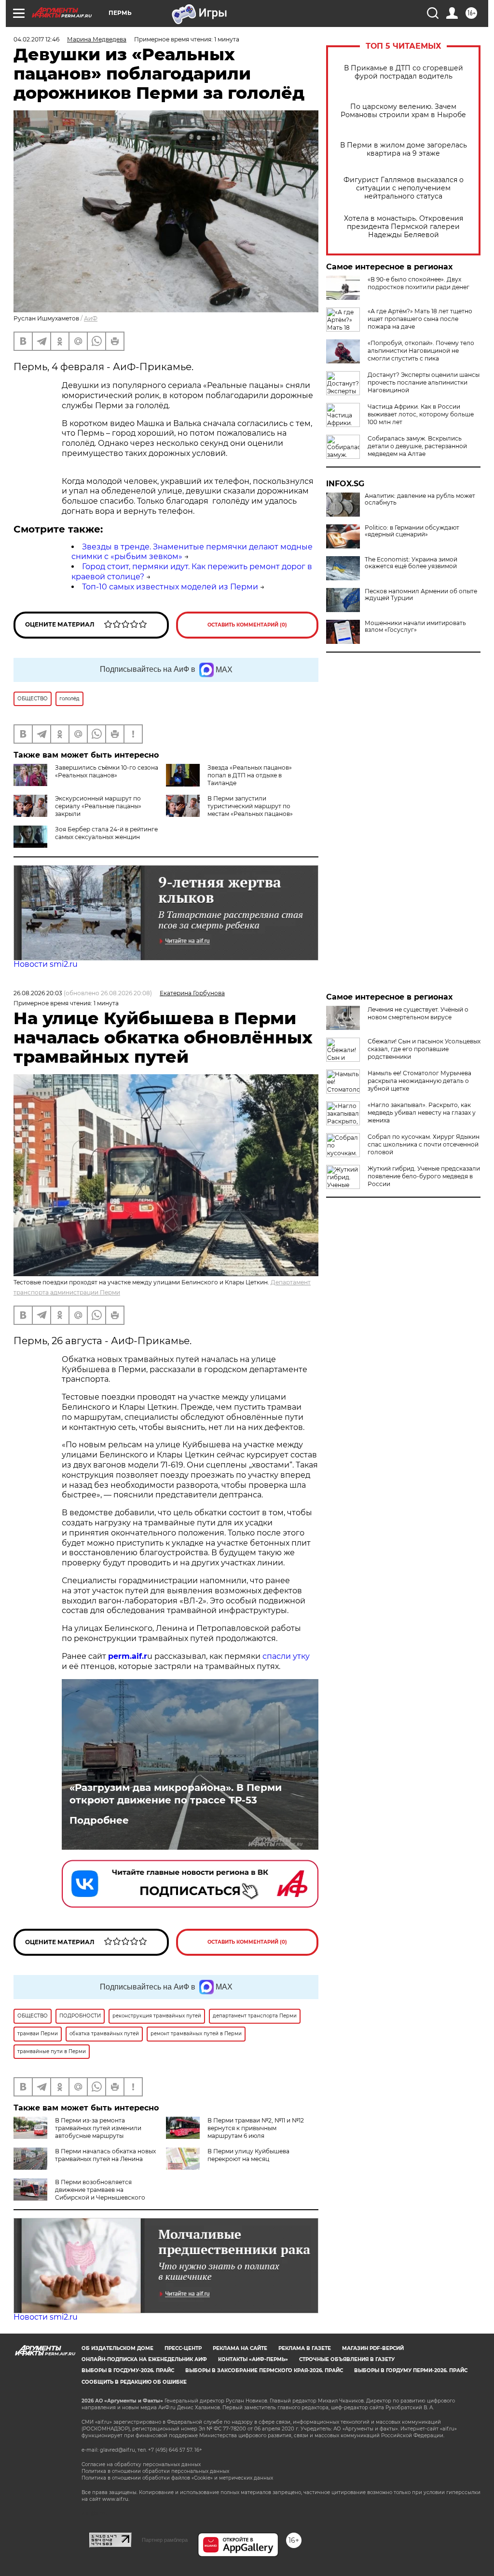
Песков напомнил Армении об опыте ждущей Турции (421, 595)
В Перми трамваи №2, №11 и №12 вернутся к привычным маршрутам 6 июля (256, 2128)
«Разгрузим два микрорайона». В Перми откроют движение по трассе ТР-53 (176, 1794)
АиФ (91, 318)
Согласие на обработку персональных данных (141, 2464)
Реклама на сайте (240, 2348)
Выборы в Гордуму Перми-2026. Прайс (411, 2370)
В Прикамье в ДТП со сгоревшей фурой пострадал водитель (404, 72)
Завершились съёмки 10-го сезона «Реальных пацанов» (107, 771)
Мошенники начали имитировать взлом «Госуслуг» (415, 627)
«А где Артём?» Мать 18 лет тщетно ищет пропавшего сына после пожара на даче (420, 319)
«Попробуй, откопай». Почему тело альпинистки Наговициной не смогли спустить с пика (421, 351)
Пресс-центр (183, 2348)
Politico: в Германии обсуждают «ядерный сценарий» (412, 531)
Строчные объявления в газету (347, 2359)
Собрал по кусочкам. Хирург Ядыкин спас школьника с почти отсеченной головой (424, 1144)
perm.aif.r (128, 1656)
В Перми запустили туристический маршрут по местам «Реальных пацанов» (250, 806)
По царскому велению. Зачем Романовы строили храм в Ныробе (403, 111)
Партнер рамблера (165, 2540)
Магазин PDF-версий (373, 2348)
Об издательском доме (117, 2348)
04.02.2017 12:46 (36, 39)
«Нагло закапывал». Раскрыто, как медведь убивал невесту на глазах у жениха (422, 1113)
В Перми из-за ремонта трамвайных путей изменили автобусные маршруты (98, 2128)
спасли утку (286, 1656)
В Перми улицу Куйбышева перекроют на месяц (248, 2155)
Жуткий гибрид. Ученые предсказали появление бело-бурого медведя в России (424, 1176)
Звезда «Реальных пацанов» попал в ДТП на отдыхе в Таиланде (250, 775)
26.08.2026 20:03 (38, 993)
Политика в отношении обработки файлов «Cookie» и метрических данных (177, 2478)
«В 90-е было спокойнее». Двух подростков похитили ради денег (419, 283)
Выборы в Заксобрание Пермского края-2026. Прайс (264, 2370)
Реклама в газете (305, 2348)
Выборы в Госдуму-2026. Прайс (128, 2370)
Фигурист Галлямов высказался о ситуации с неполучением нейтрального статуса (404, 188)
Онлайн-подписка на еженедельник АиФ (144, 2359)
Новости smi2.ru (46, 964)
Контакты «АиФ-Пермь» (253, 2359)
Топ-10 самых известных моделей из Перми (170, 587)
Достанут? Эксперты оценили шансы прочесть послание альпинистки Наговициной (424, 382)
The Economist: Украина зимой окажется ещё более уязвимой (411, 563)
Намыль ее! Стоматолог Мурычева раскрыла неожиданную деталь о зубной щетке (419, 1081)
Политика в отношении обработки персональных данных (155, 2471)
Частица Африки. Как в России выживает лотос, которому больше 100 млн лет (421, 414)
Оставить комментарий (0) (247, 625)
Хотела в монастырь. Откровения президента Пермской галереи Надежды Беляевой (404, 227)
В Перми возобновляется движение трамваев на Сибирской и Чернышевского (100, 2190)
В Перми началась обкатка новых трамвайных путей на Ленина (105, 2155)
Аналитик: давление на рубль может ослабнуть (420, 499)
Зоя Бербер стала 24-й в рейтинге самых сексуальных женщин (106, 833)
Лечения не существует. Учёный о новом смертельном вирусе (418, 1013)
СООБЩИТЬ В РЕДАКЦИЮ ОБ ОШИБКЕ (134, 2382)
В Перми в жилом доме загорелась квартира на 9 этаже (404, 149)
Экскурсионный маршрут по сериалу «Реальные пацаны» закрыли (98, 806)
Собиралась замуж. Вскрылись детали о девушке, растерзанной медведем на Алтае (417, 446)
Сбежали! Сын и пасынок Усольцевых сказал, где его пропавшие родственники (424, 1049)
